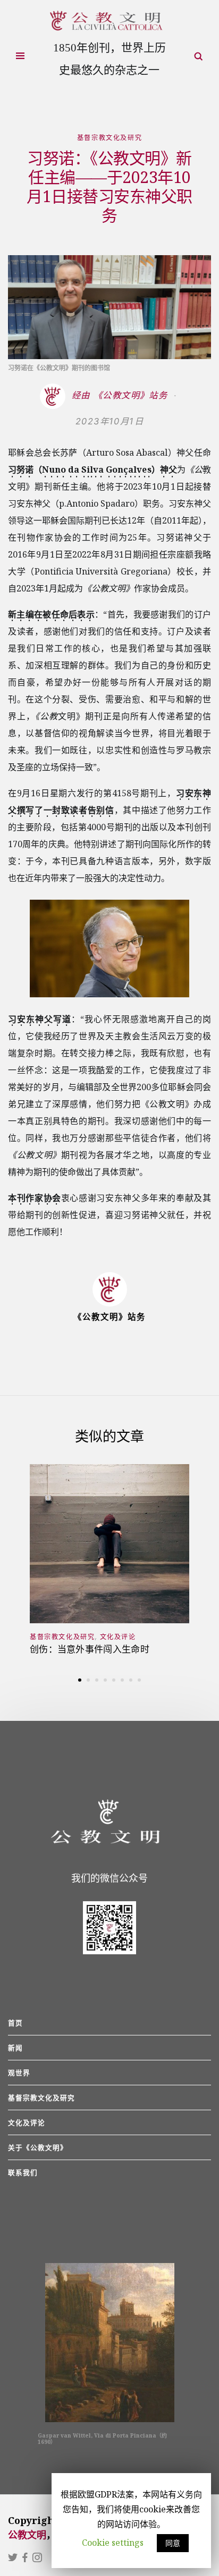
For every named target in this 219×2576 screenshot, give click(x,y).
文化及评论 (118, 1637)
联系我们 (23, 2172)
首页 (15, 2023)
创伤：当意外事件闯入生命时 (90, 1649)
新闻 (15, 2048)
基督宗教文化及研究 (109, 138)
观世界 (19, 2073)
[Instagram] (37, 2558)
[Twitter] (14, 2558)
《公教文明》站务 (109, 1317)
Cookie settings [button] (113, 2543)
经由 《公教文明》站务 (121, 395)
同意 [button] (173, 2543)
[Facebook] (26, 2558)
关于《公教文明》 (38, 2147)
